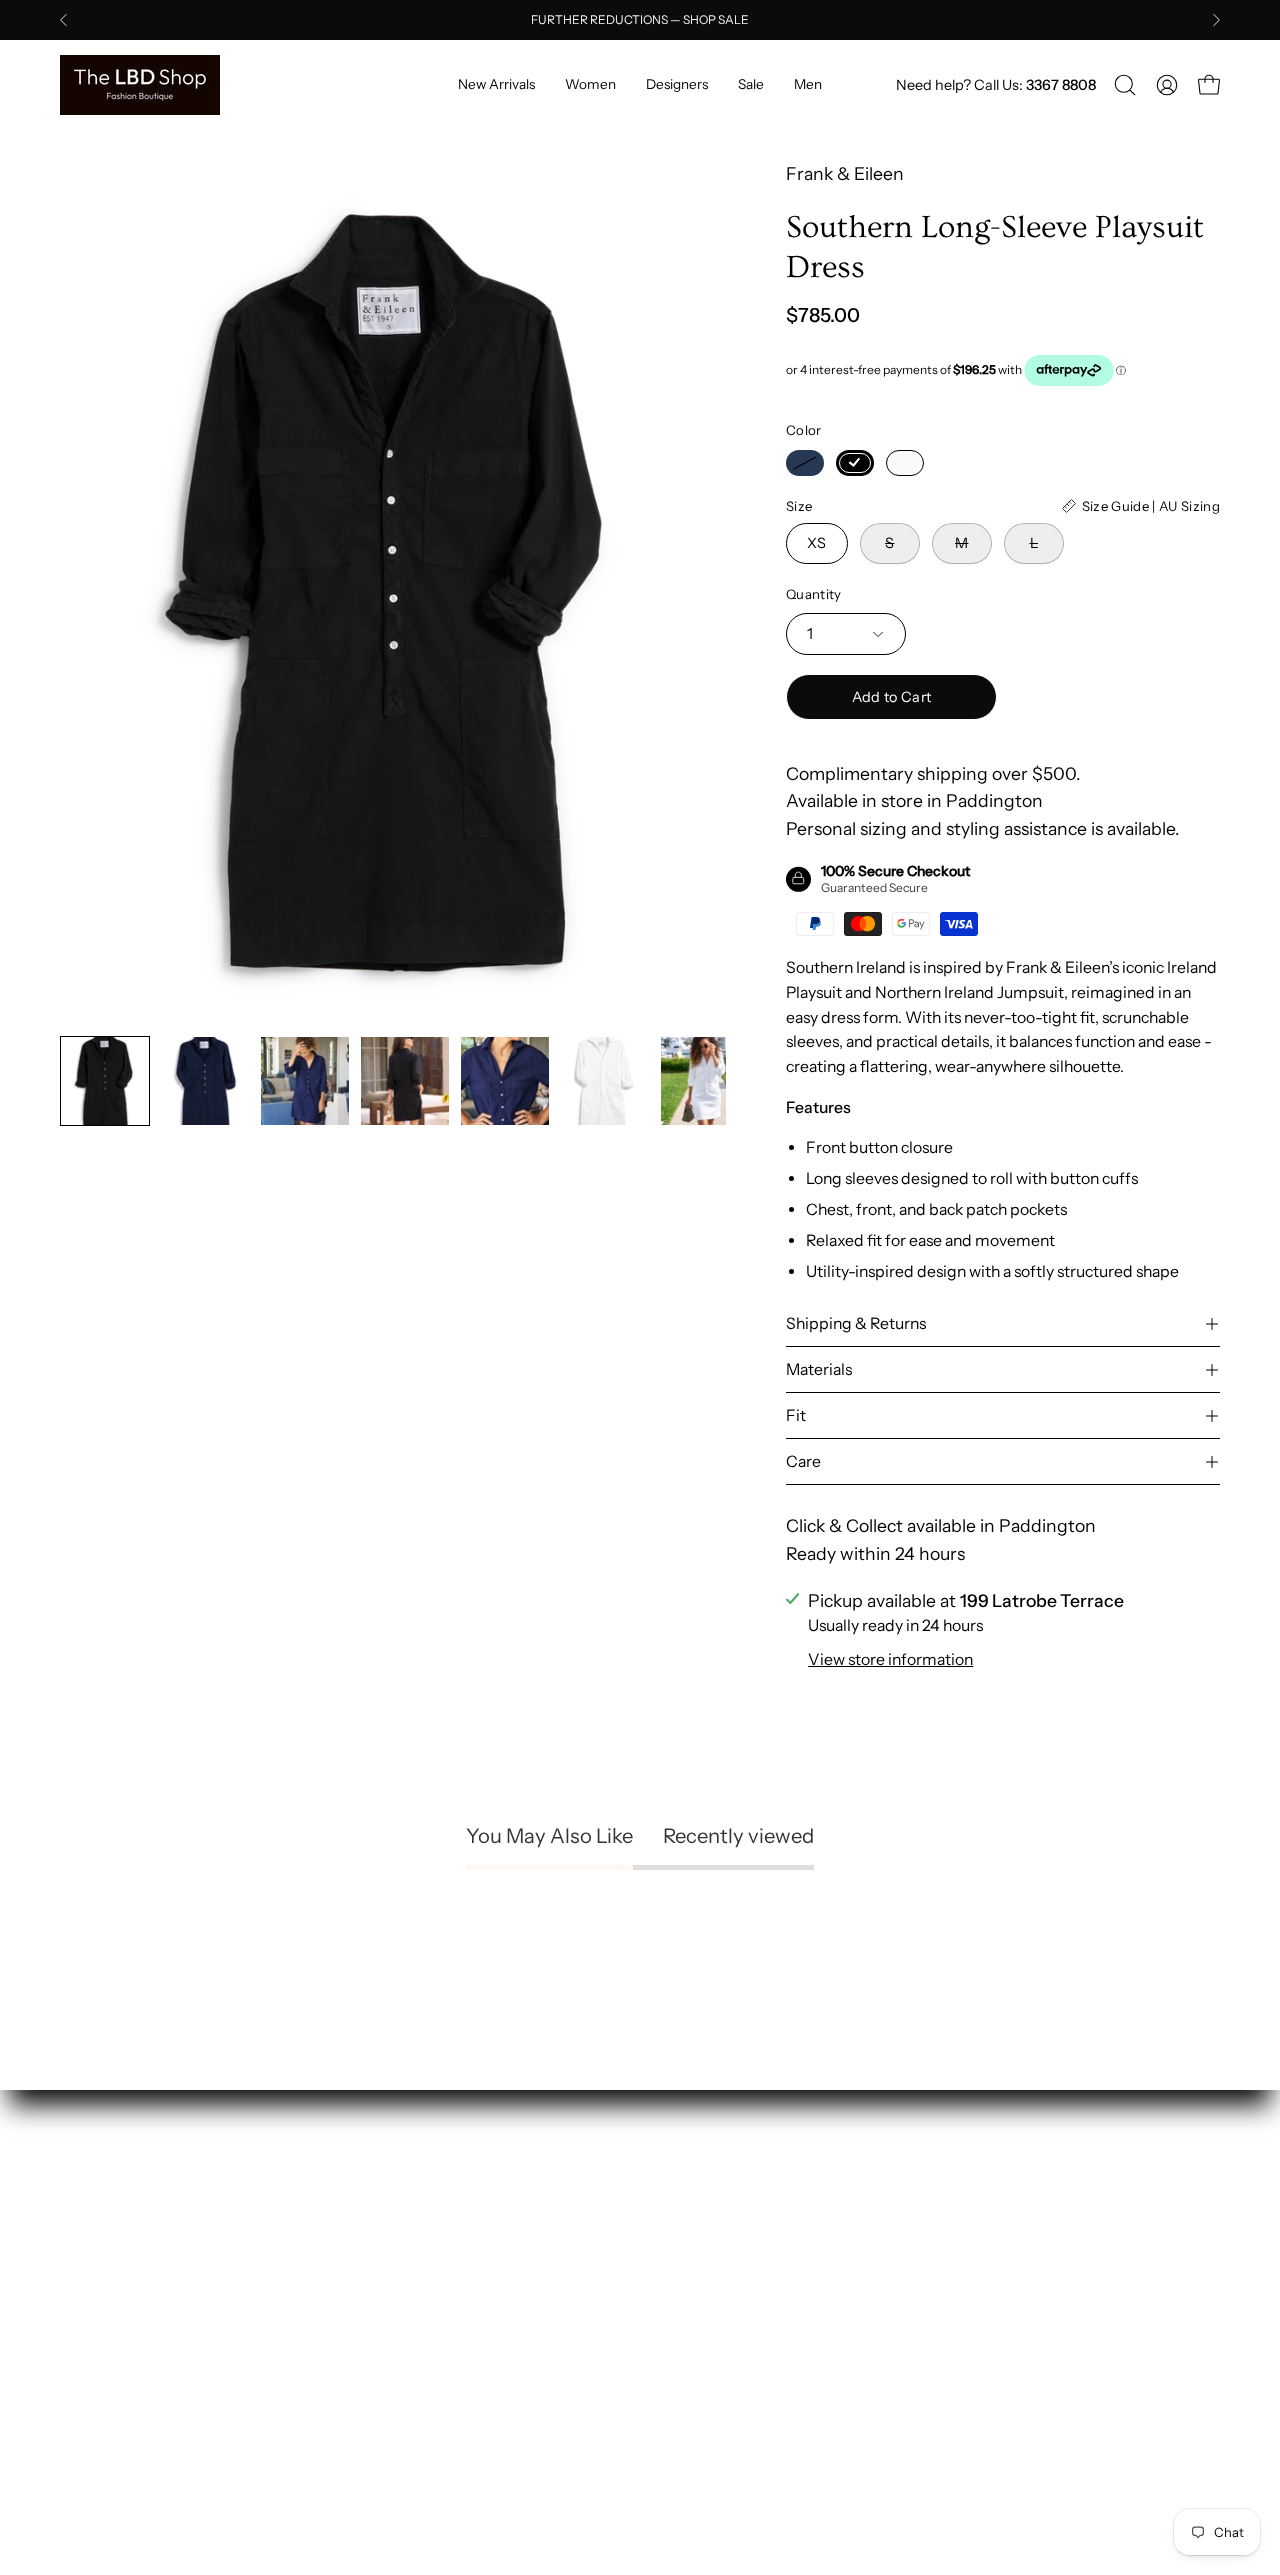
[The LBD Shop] (140, 85)
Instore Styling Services (455, 2230)
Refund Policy (715, 2230)
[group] (640, 20)
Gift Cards (401, 2339)
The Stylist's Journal (439, 2266)
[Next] (1216, 20)
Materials (819, 1369)
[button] (1125, 85)
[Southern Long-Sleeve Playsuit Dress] (105, 1081)
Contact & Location (438, 2375)
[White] (905, 463)
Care (803, 1461)
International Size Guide (457, 2302)
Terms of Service (727, 2302)
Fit (796, 1415)
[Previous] (64, 20)
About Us (398, 2194)
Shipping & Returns (856, 1323)
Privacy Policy (715, 2266)
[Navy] (805, 463)
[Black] (855, 463)
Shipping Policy (722, 2194)
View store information (890, 1659)
